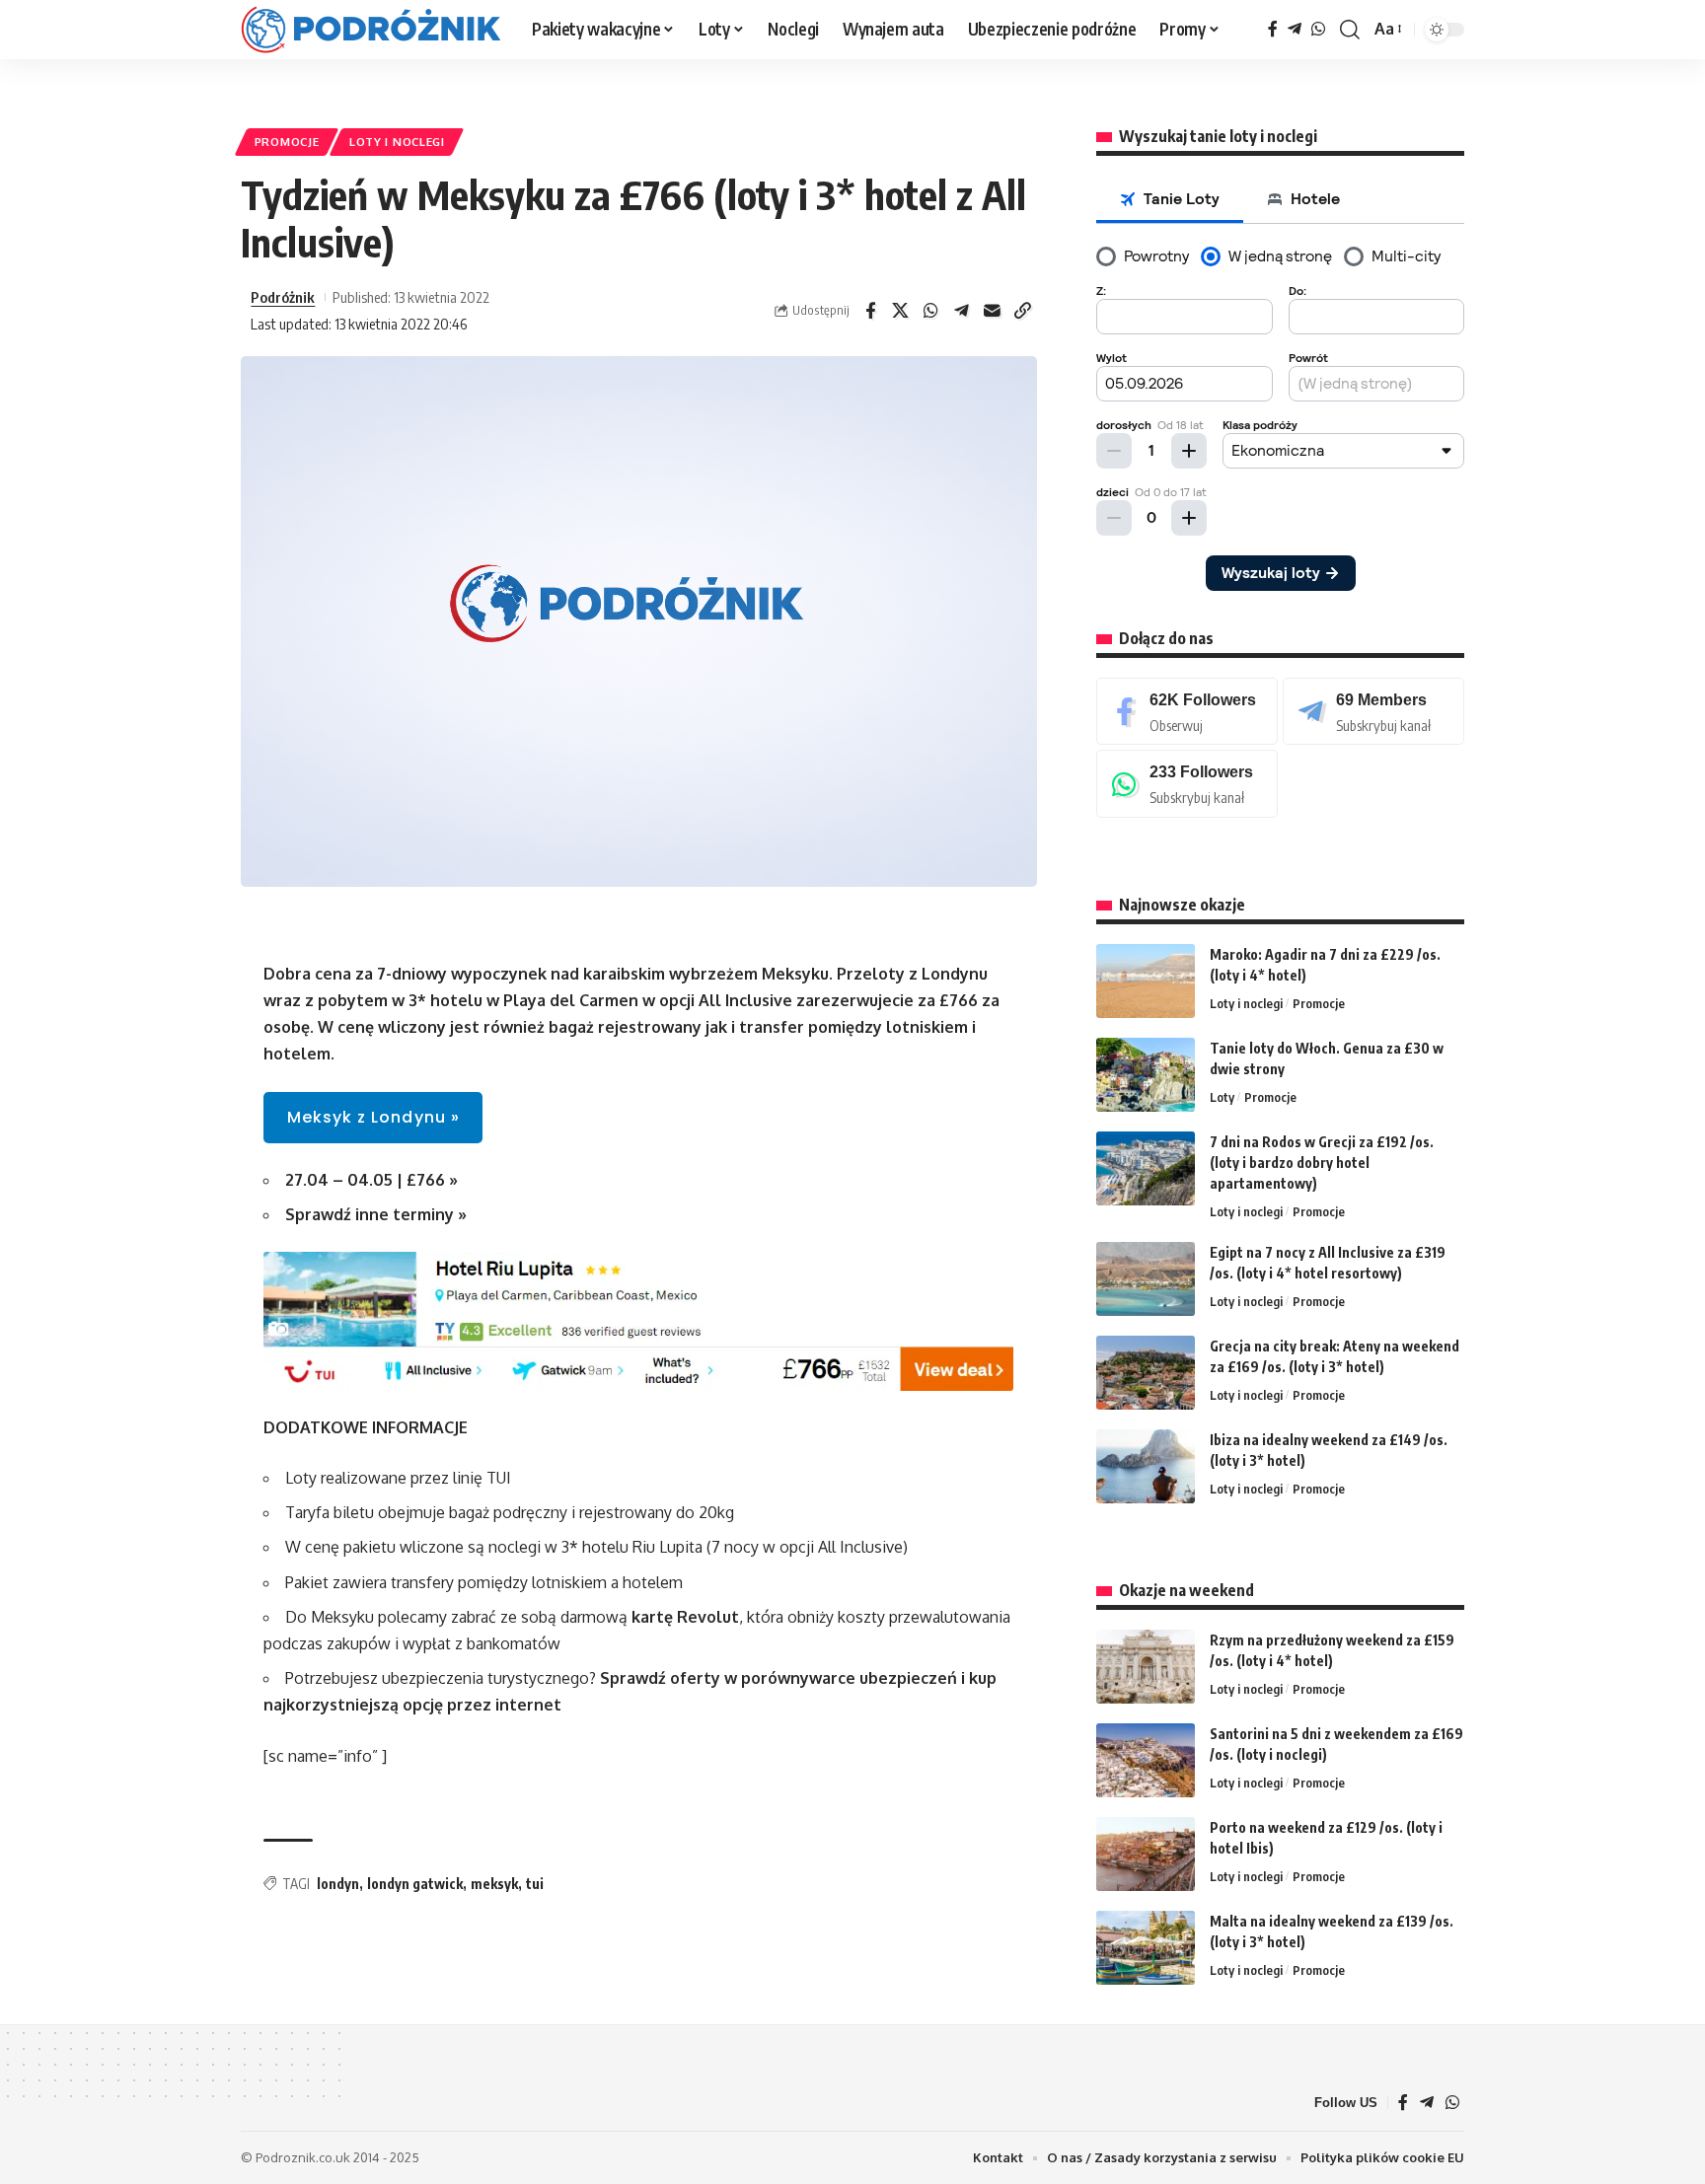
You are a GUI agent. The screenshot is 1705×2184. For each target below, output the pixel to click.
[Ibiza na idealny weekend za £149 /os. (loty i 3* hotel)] (1146, 1466)
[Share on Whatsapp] (931, 311)
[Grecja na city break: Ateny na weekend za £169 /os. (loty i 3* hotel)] (1146, 1373)
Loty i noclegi (397, 142)
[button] (1350, 30)
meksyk (494, 1884)
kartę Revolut (685, 1617)
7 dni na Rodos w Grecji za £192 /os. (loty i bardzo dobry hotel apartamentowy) (1322, 1163)
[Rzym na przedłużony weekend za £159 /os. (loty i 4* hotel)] (1146, 1667)
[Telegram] (1295, 29)
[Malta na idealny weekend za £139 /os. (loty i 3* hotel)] (1146, 1948)
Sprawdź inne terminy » (376, 1214)
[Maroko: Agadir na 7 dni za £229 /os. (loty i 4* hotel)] (1146, 981)
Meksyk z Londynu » (373, 1117)
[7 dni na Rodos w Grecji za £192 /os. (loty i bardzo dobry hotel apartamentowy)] (1146, 1168)
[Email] (993, 311)
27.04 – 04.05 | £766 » (371, 1180)
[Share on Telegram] (962, 311)
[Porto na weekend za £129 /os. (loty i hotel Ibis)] (1146, 1854)
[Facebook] (1273, 29)
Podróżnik (283, 297)
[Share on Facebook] (870, 311)
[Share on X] (901, 311)
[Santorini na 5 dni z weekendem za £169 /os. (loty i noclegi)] (1146, 1760)
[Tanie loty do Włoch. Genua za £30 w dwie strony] (1146, 1075)
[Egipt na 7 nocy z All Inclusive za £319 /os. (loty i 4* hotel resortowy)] (1146, 1279)
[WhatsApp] (1318, 29)
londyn (338, 1884)
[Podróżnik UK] (371, 30)
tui (535, 1884)
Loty (1222, 1097)
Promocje (287, 142)
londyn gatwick (415, 1884)
